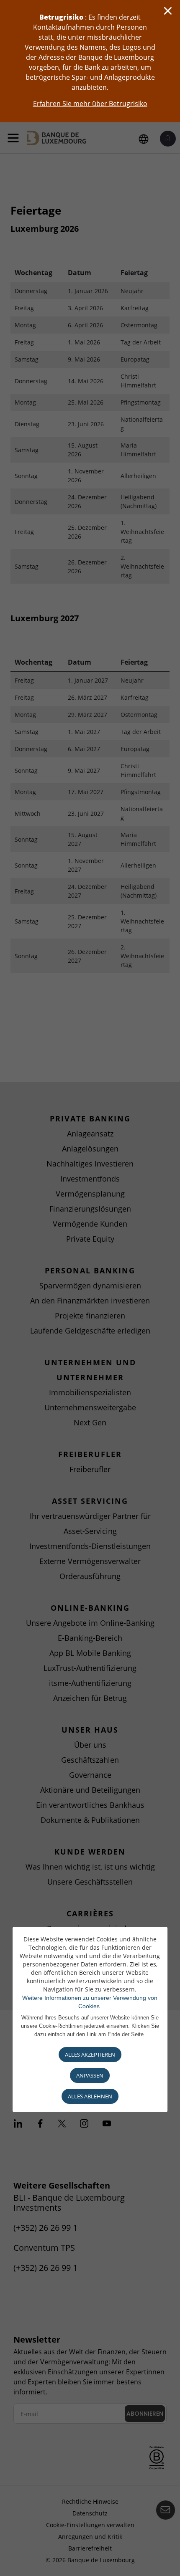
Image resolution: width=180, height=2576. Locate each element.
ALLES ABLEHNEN (90, 2096)
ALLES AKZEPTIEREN (90, 2055)
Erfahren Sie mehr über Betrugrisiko (90, 104)
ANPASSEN (90, 2075)
